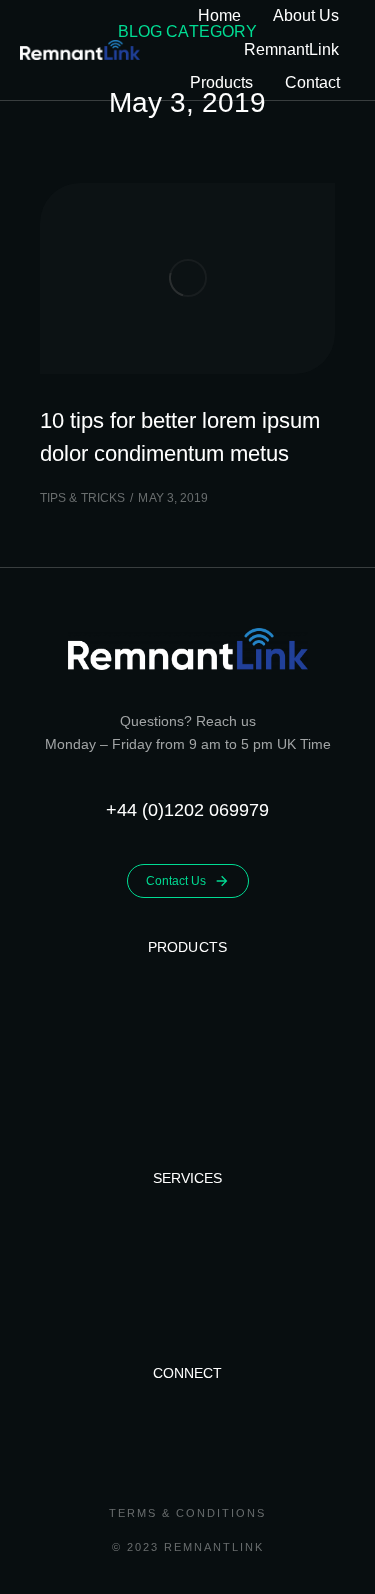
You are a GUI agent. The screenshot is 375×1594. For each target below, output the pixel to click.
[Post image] (187, 279)
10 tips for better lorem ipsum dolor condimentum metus (180, 437)
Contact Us (176, 881)
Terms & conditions (187, 1513)
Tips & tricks (82, 498)
